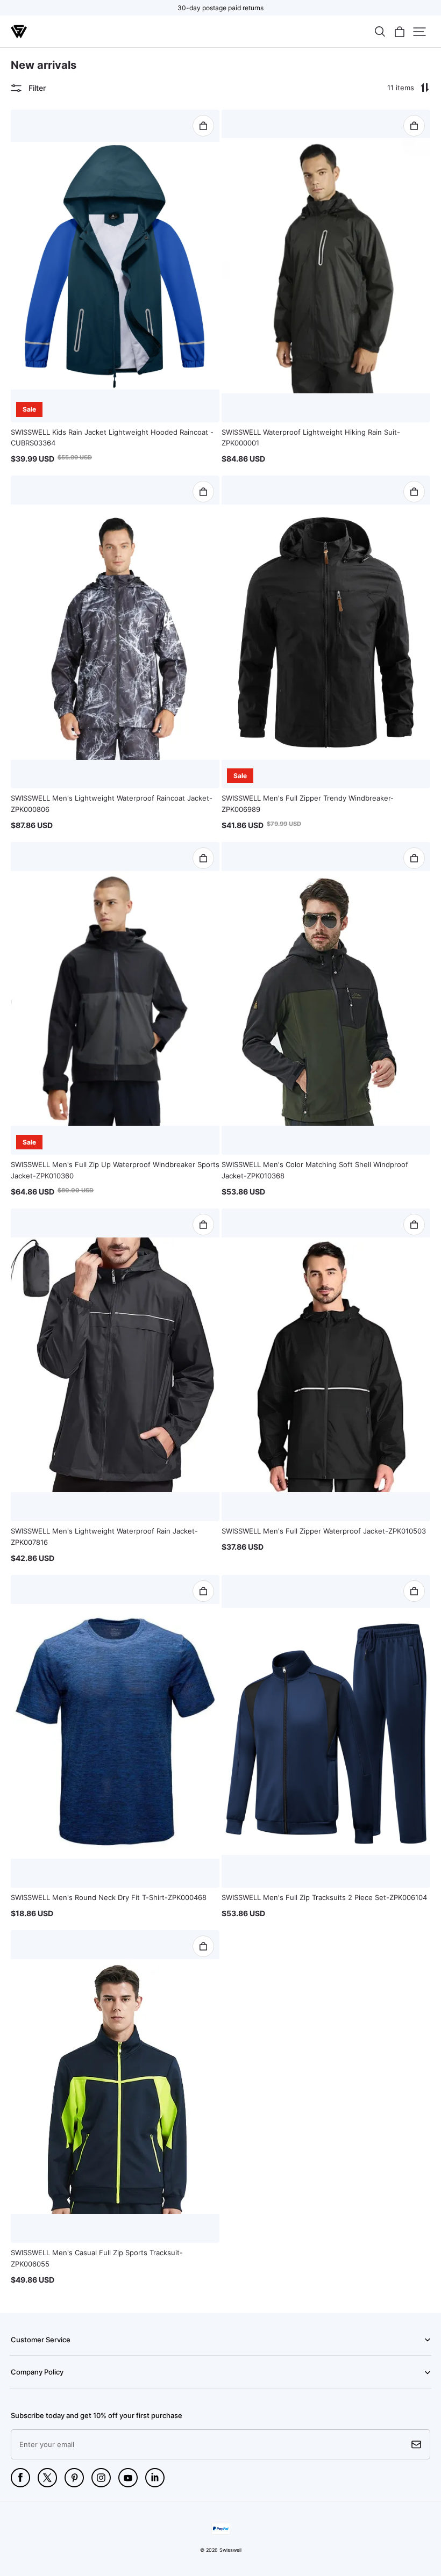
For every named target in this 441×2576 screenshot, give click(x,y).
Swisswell (230, 2550)
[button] (380, 32)
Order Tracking (31, 2355)
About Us (24, 2387)
